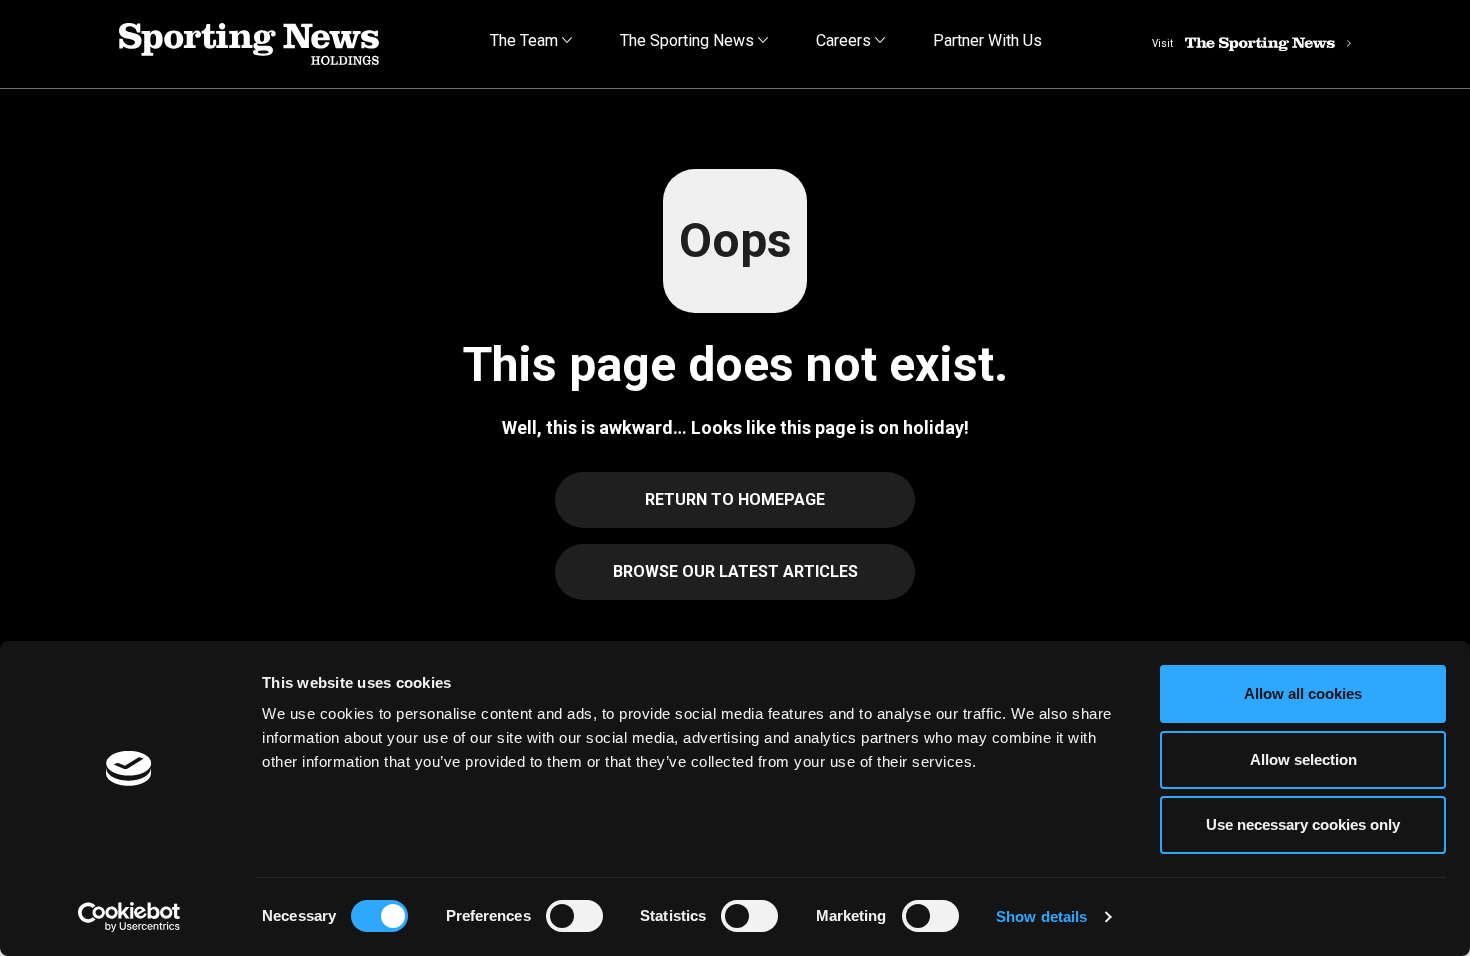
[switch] (574, 916)
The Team (526, 40)
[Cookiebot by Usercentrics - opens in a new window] (129, 917)
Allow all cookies (1303, 693)
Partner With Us (987, 40)
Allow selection (1303, 759)
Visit (1162, 43)
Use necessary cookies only (1303, 824)
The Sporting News (689, 40)
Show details (1041, 916)
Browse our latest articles (735, 571)
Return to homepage (735, 499)
